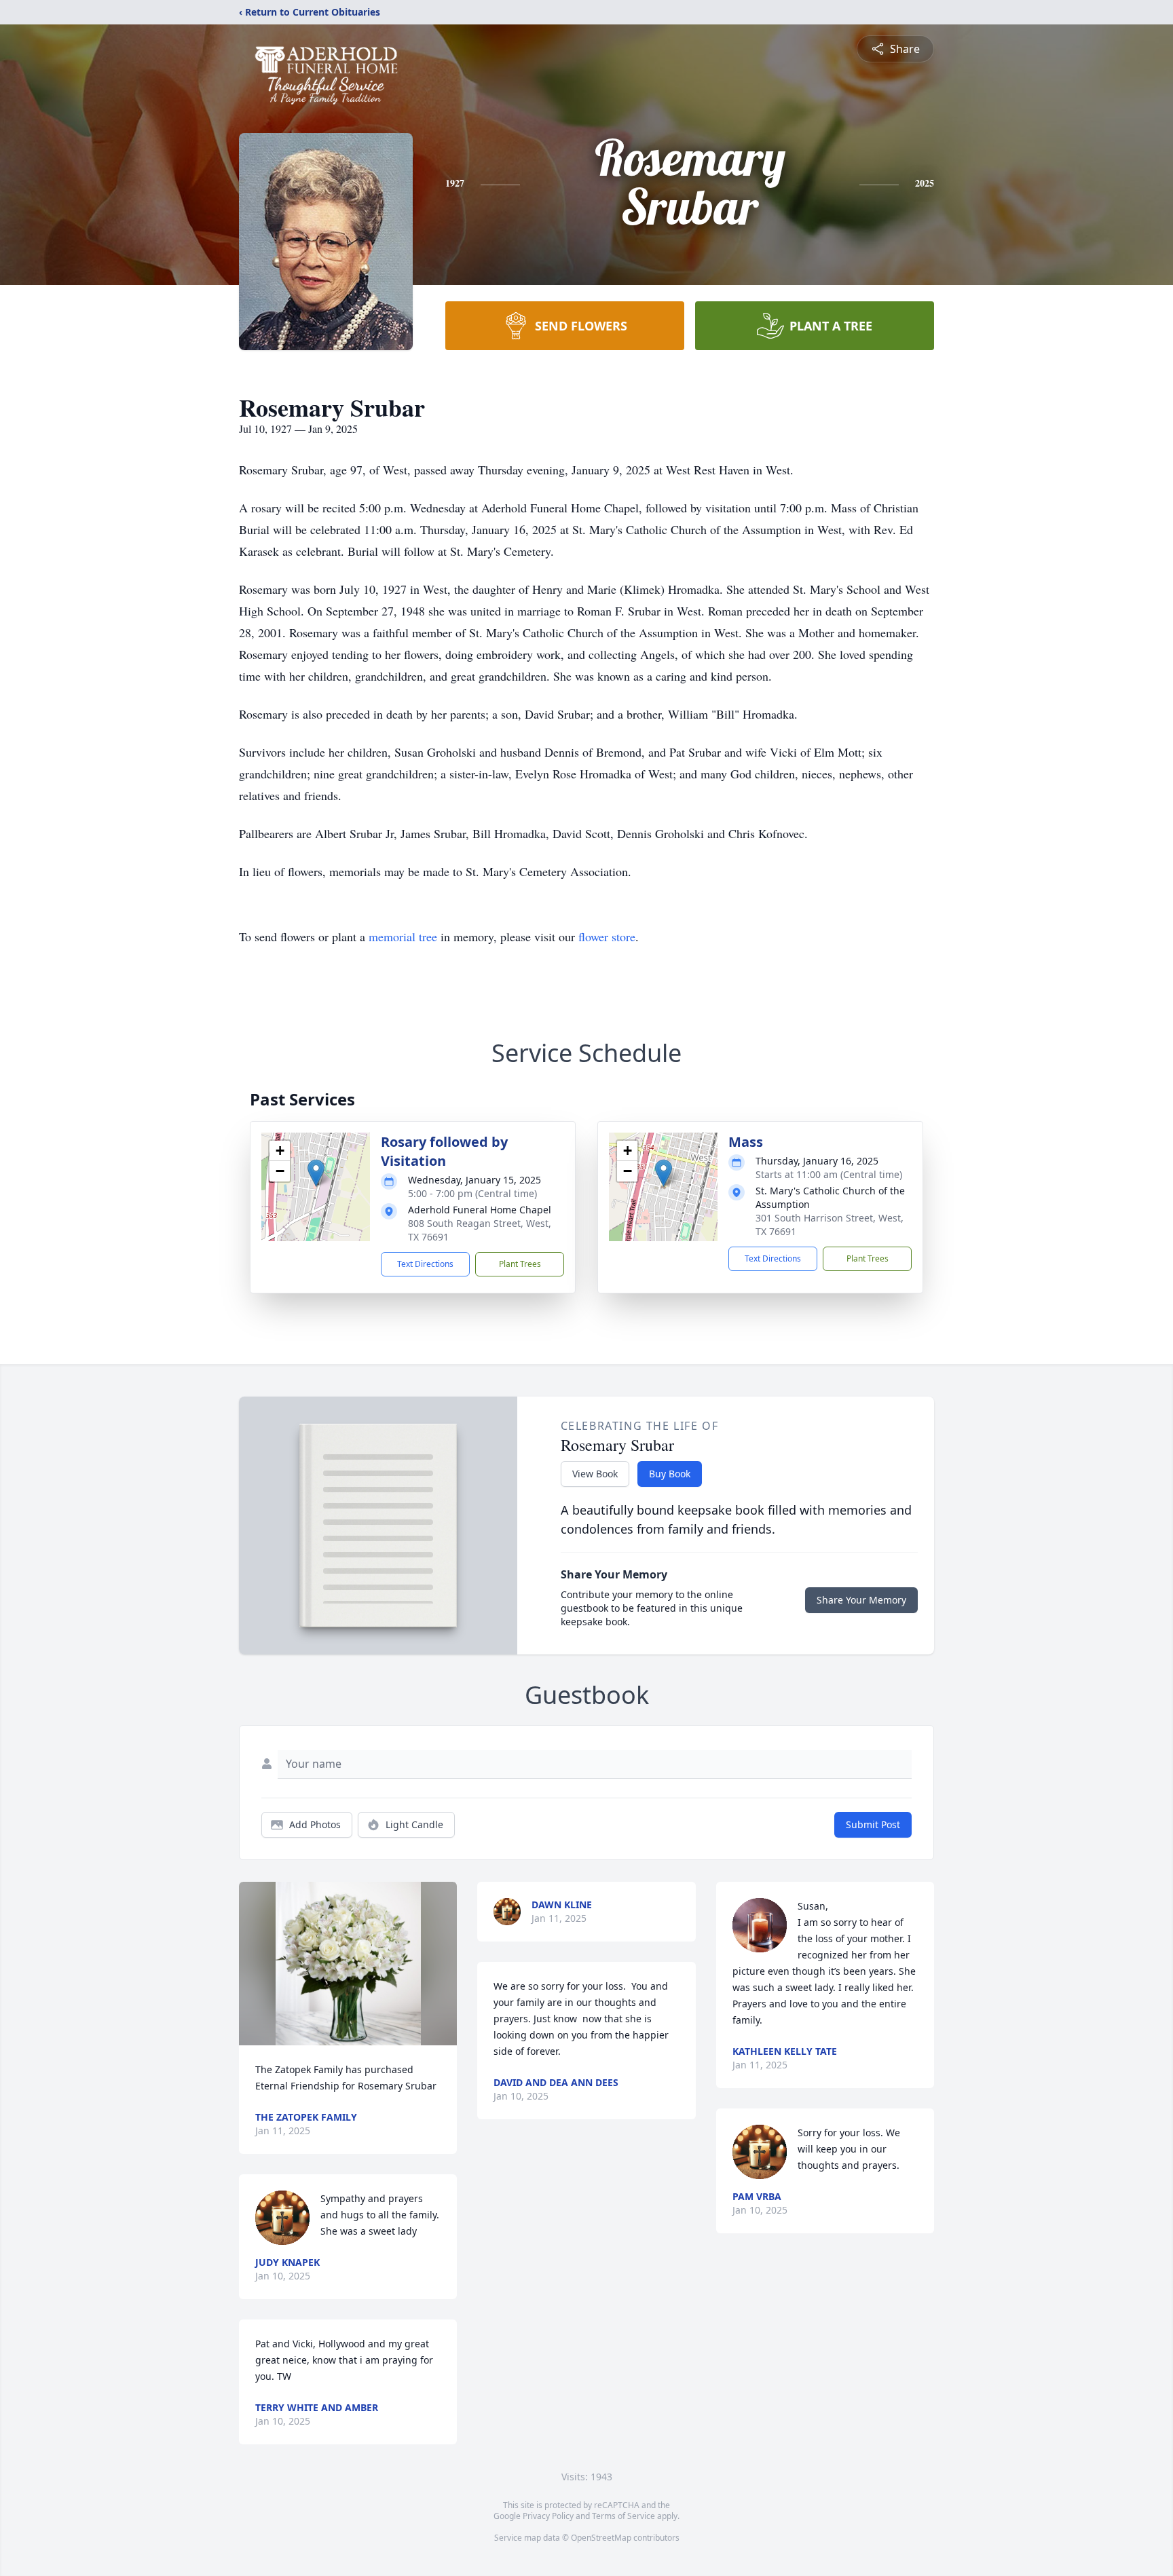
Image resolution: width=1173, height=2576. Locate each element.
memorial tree (403, 936)
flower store (607, 936)
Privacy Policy (548, 2516)
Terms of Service (623, 2516)
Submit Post (873, 1824)
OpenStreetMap (601, 2538)
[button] (316, 1173)
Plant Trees (520, 1264)
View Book (595, 1474)
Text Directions (425, 1264)
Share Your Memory (861, 1600)
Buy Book (670, 1474)
